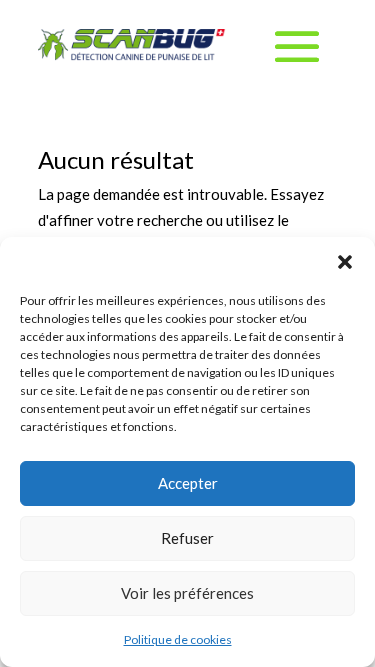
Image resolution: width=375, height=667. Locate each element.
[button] (345, 262)
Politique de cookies (178, 639)
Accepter (188, 483)
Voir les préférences (187, 593)
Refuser (187, 538)
